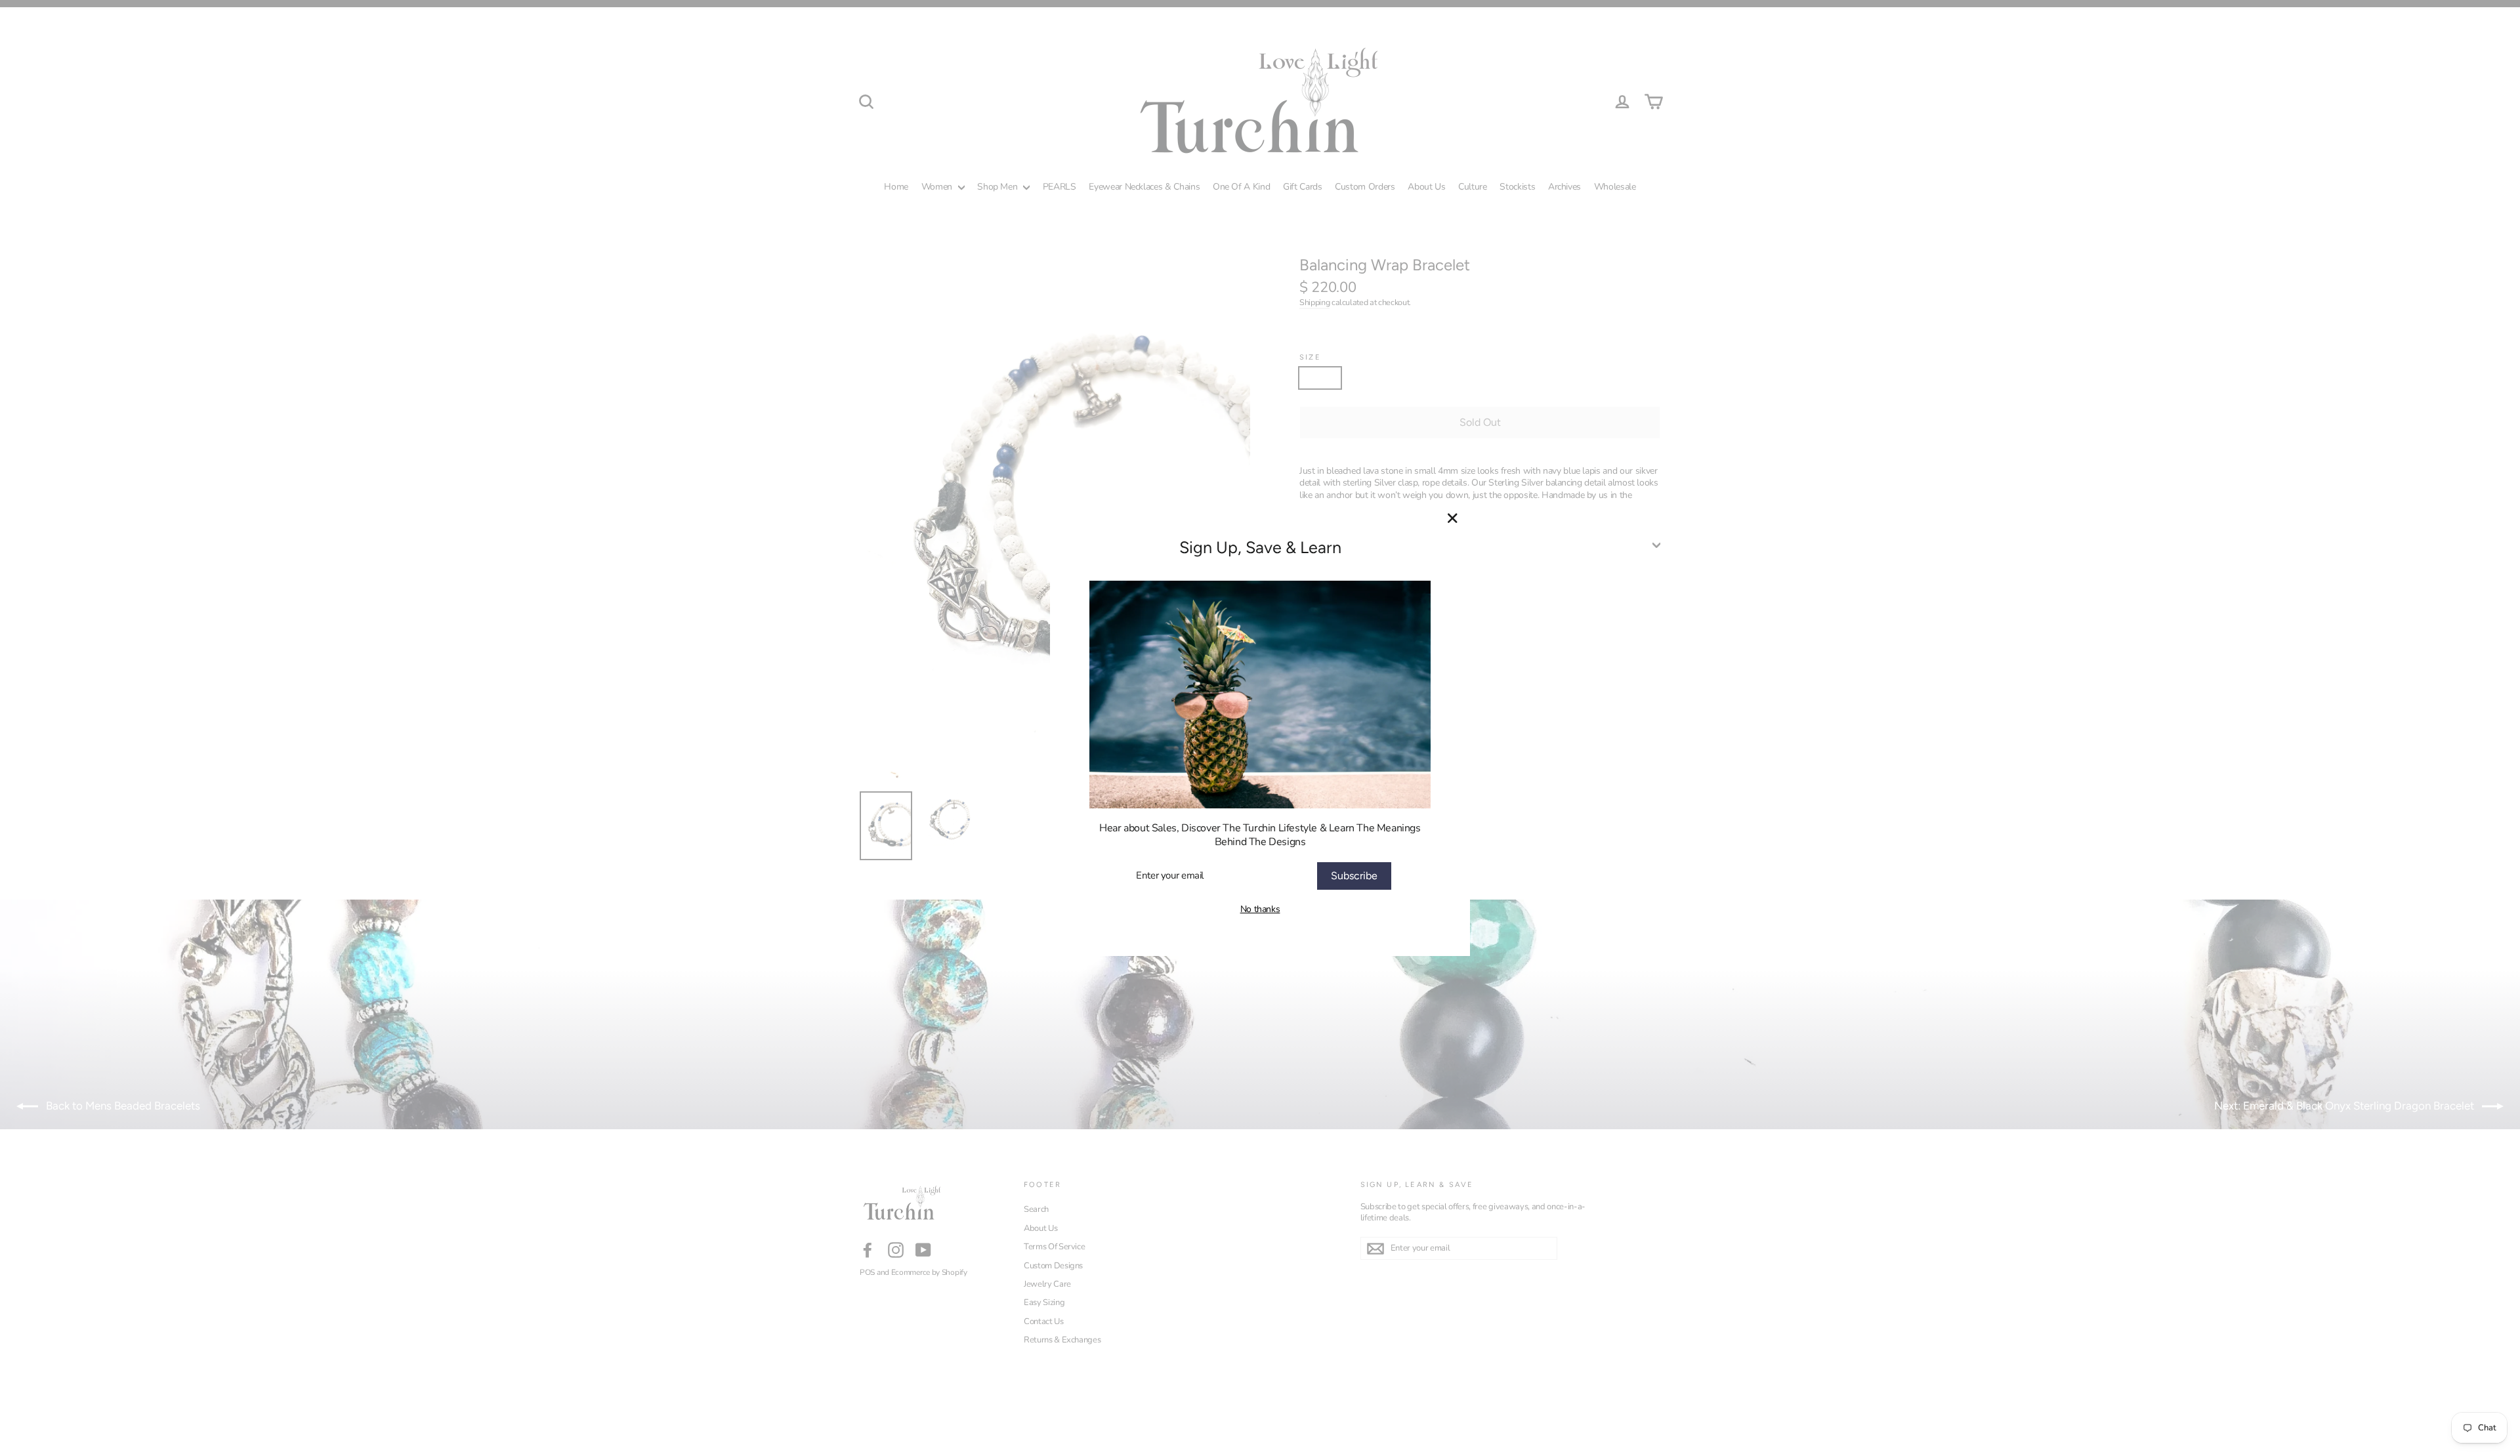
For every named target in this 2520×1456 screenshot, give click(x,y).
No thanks (1260, 909)
